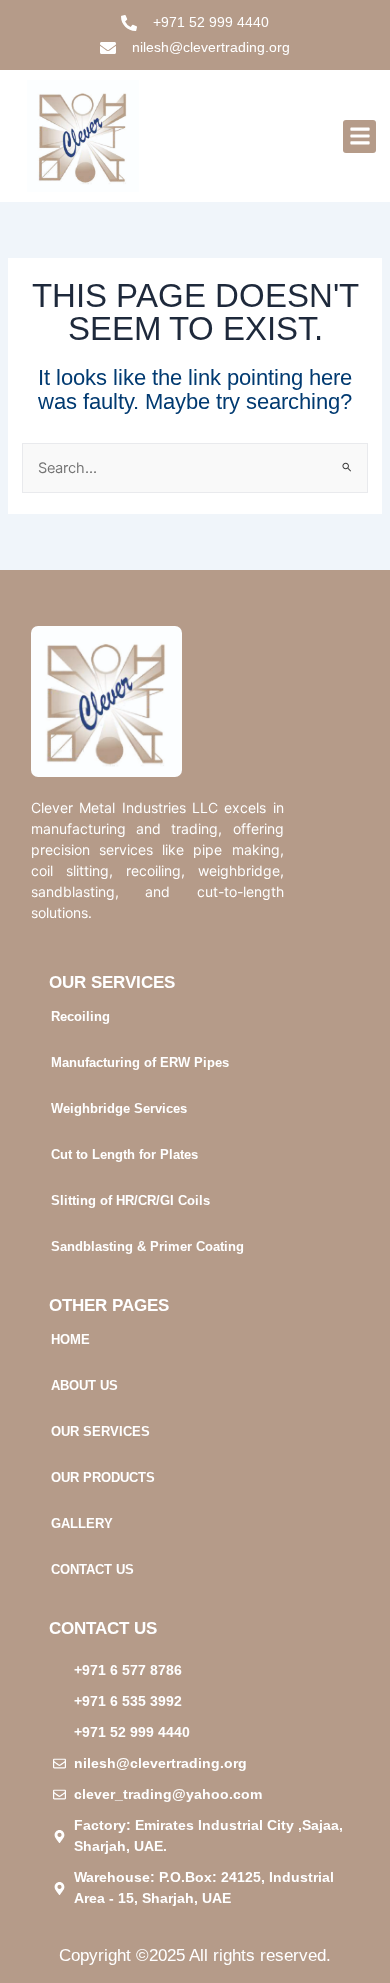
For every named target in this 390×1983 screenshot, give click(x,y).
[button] (359, 136)
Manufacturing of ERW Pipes (140, 1062)
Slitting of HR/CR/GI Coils (130, 1200)
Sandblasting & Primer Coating (147, 1246)
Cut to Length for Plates (124, 1154)
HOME (70, 1339)
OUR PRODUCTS (103, 1477)
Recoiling (80, 1016)
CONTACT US (92, 1569)
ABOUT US (84, 1385)
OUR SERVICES (100, 1431)
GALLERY (82, 1523)
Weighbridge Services (119, 1108)
